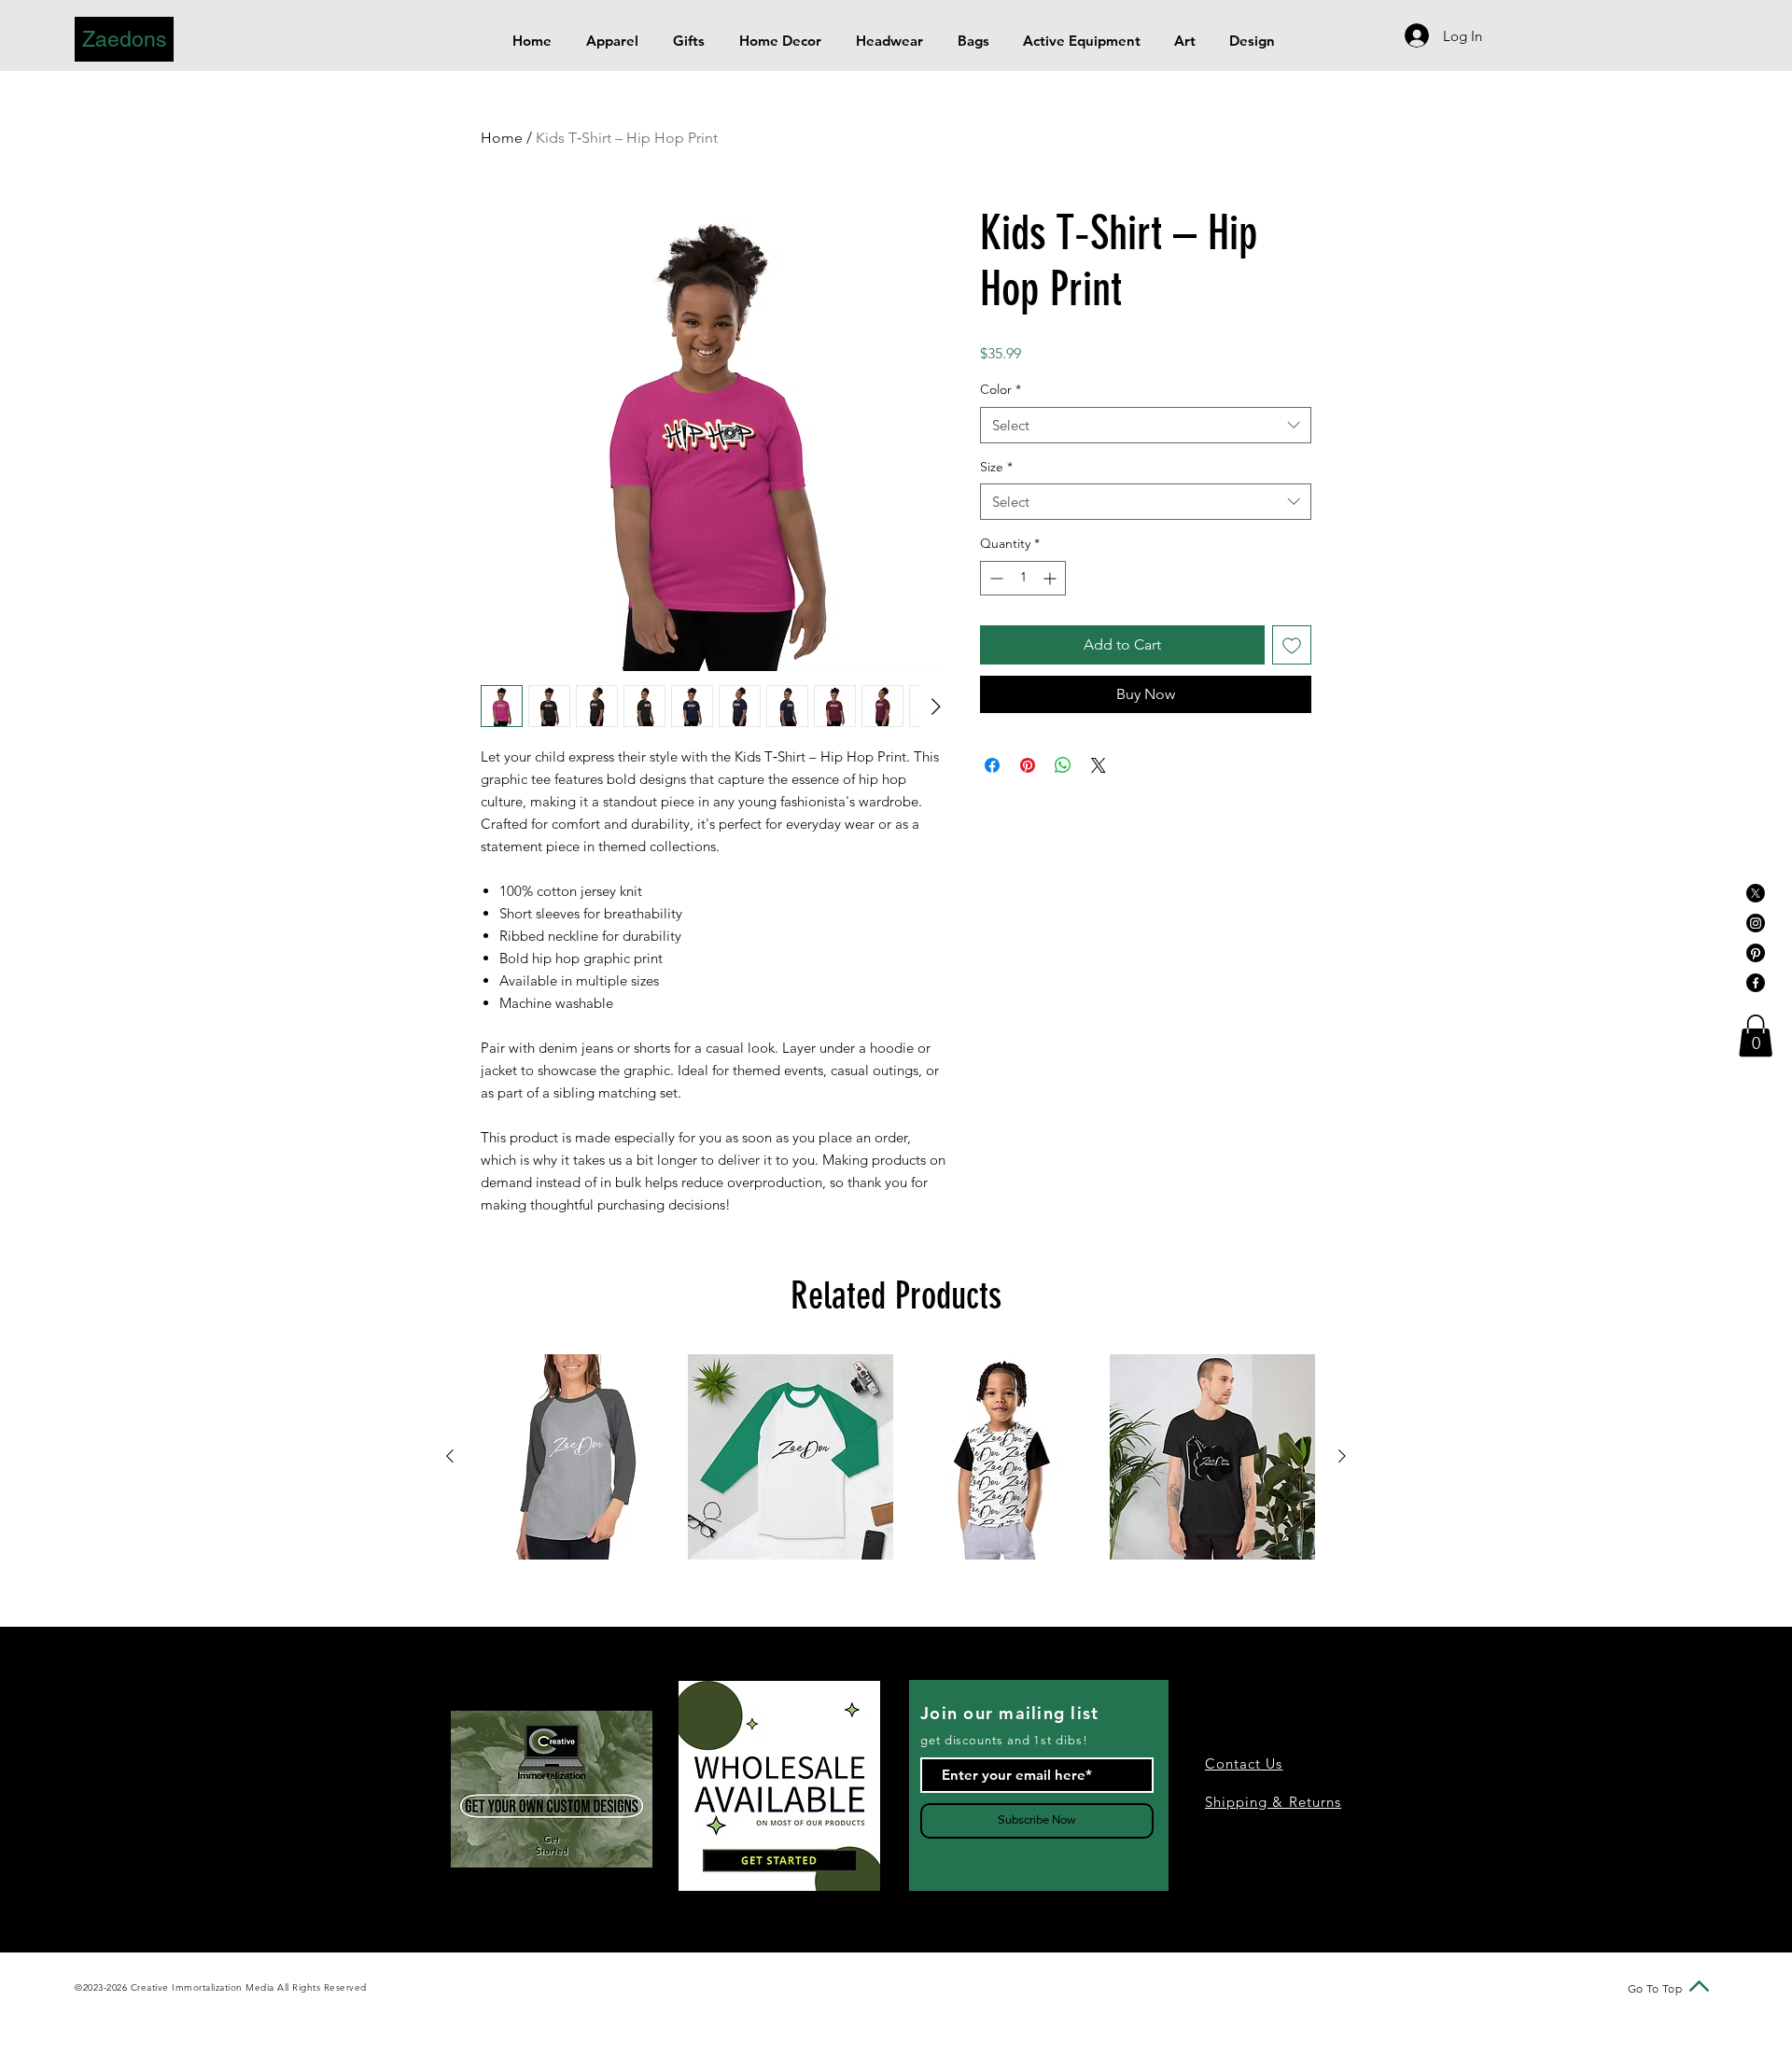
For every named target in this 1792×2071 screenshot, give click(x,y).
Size (996, 467)
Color (1001, 389)
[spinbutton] (1023, 578)
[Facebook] (1756, 983)
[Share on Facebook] (992, 765)
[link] (1756, 1035)
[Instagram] (1756, 923)
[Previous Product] (450, 1456)
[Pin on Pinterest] (1028, 765)
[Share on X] (1099, 765)
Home (502, 138)
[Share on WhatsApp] (1063, 765)
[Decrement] (994, 578)
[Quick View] (580, 1457)
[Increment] (1051, 578)
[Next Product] (1342, 1456)
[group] (896, 1457)
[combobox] (1146, 425)
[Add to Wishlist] (1292, 645)
